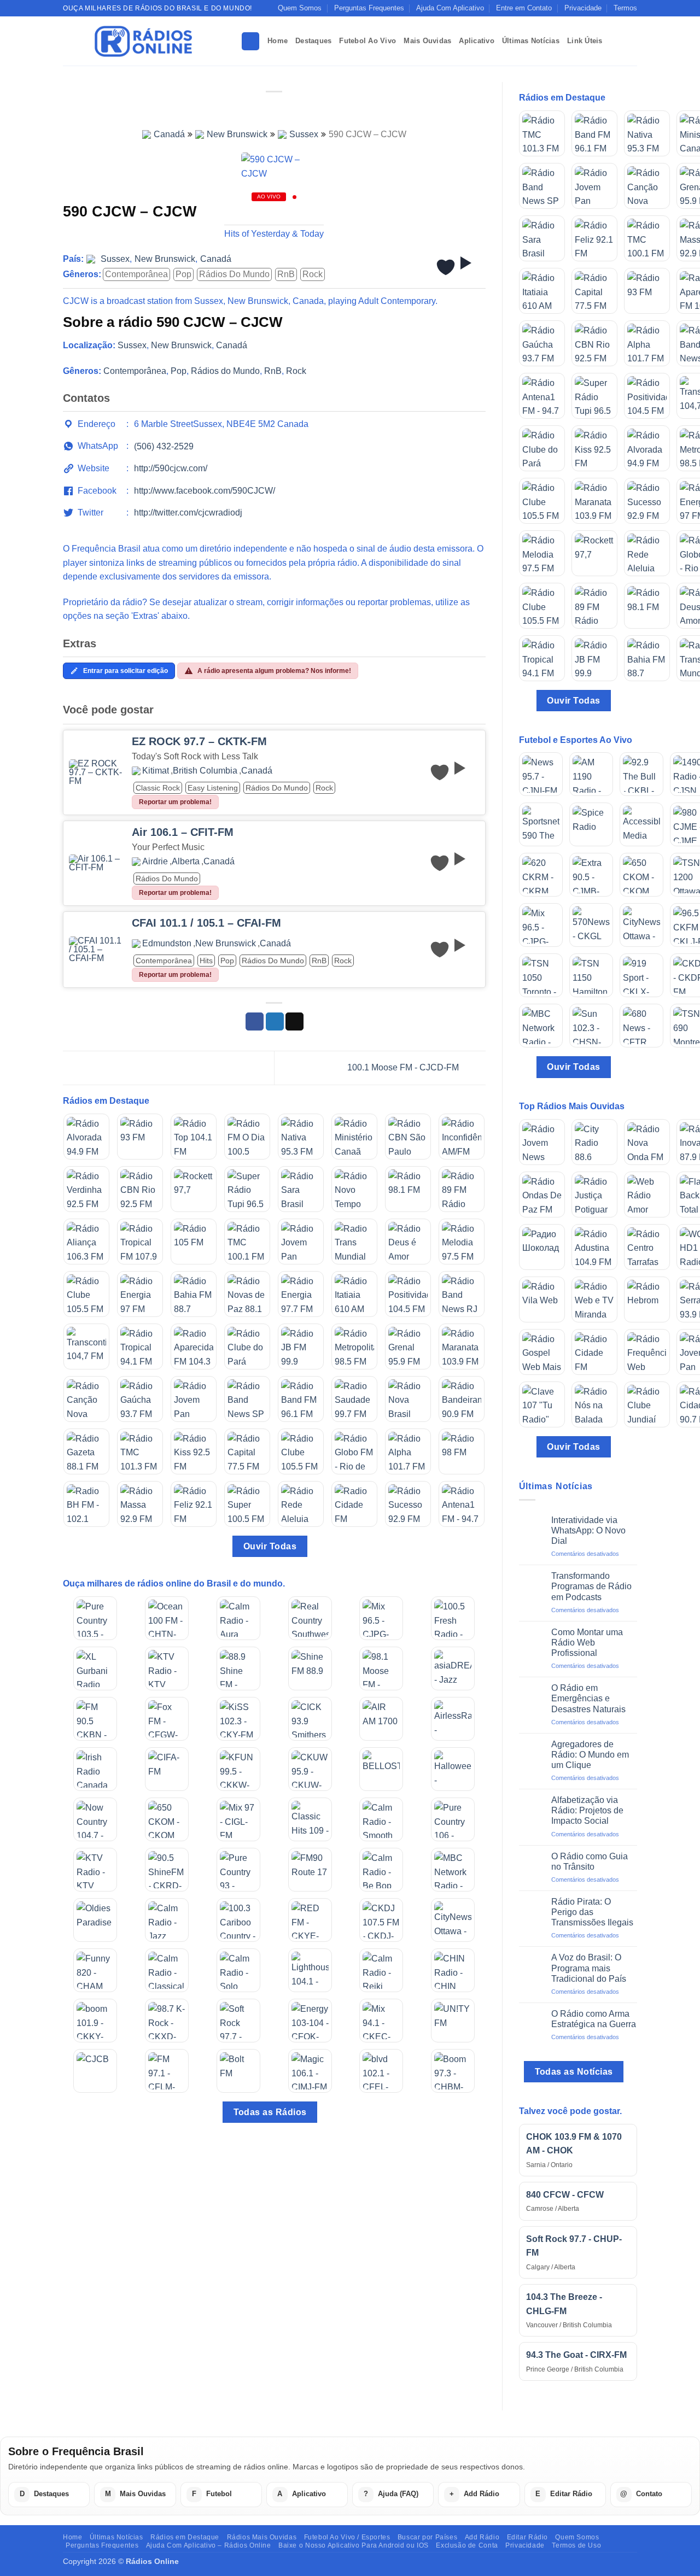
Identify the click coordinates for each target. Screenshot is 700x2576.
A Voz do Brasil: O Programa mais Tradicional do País (589, 1968)
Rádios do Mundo (234, 274)
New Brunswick (237, 134)
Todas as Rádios (270, 2112)
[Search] (250, 41)
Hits (206, 961)
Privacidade (583, 8)
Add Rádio (482, 2537)
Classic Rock (158, 788)
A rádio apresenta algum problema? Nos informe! (274, 671)
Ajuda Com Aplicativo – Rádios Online (209, 2545)
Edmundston (167, 944)
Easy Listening (213, 788)
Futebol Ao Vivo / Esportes (347, 2537)
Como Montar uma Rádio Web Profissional (587, 1643)
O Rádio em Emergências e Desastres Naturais (588, 1698)
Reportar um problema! (175, 802)
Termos (625, 8)
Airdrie (155, 862)
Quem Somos (300, 8)
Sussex (304, 134)
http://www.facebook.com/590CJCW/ (205, 491)
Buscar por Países (427, 2537)
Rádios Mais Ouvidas (262, 2537)
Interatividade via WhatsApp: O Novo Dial (588, 1530)
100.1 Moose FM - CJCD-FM (404, 1067)
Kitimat (156, 771)
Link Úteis (585, 41)
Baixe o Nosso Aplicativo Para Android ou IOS (354, 2545)
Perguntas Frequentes (369, 8)
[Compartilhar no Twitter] (275, 1022)
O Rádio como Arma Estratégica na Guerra (594, 2019)
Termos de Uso (576, 2545)
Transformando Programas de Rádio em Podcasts (591, 1586)
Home (278, 41)
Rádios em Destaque (185, 2537)
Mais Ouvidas (427, 41)
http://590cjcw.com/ (171, 468)
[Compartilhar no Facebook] (255, 1022)
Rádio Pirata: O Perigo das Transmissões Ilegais (592, 1912)
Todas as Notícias (574, 2072)
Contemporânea (136, 274)
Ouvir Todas (270, 1546)
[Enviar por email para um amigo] (294, 1022)
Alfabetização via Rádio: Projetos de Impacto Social (587, 1810)
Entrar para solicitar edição (126, 671)
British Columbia (205, 771)
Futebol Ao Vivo (367, 41)
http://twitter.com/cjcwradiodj (188, 513)
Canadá (169, 134)
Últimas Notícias (531, 41)
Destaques (313, 41)
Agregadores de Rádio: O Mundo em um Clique (590, 1755)
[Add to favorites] (446, 267)
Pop (183, 274)
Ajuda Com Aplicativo (450, 8)
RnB (286, 274)
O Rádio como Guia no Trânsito (590, 1861)
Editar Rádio (527, 2537)
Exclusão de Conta (467, 2545)
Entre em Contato (524, 8)
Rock (313, 274)
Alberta (186, 862)
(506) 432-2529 (164, 446)
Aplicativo (477, 41)
